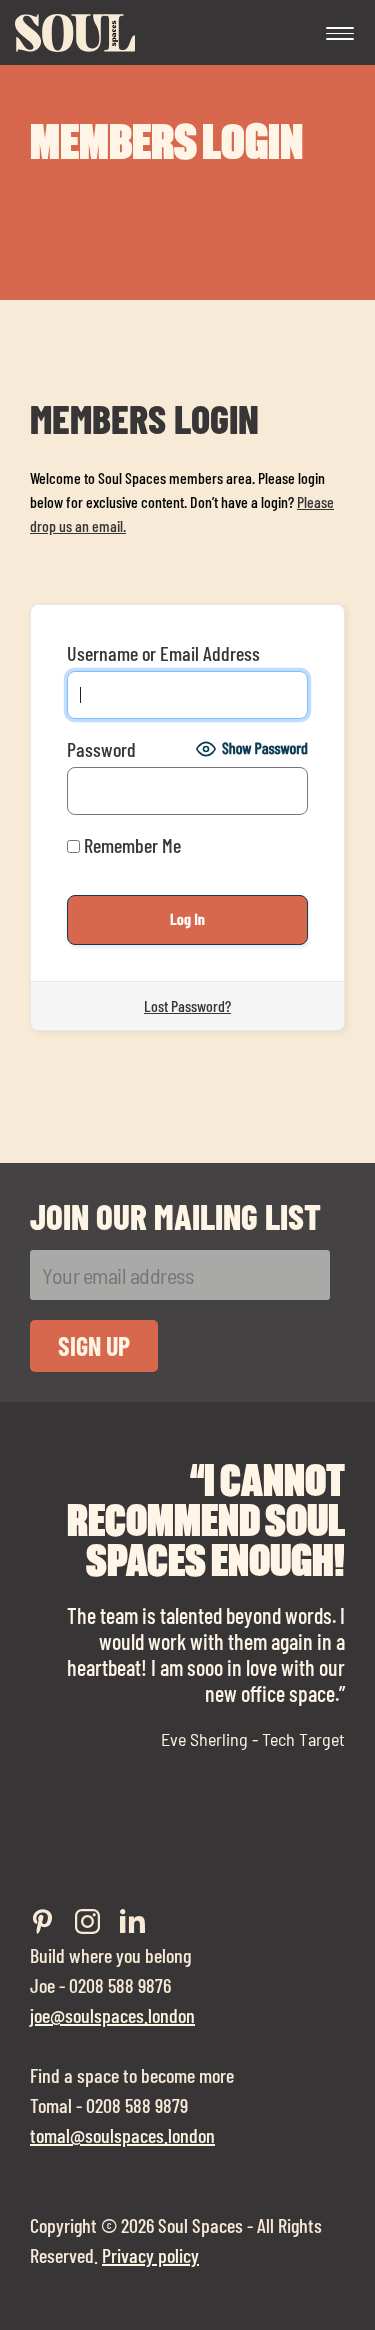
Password (101, 749)
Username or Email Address (163, 653)
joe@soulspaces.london (112, 2015)
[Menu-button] (340, 35)
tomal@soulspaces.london (122, 2135)
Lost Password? (187, 1005)
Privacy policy (150, 2255)
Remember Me (130, 845)
